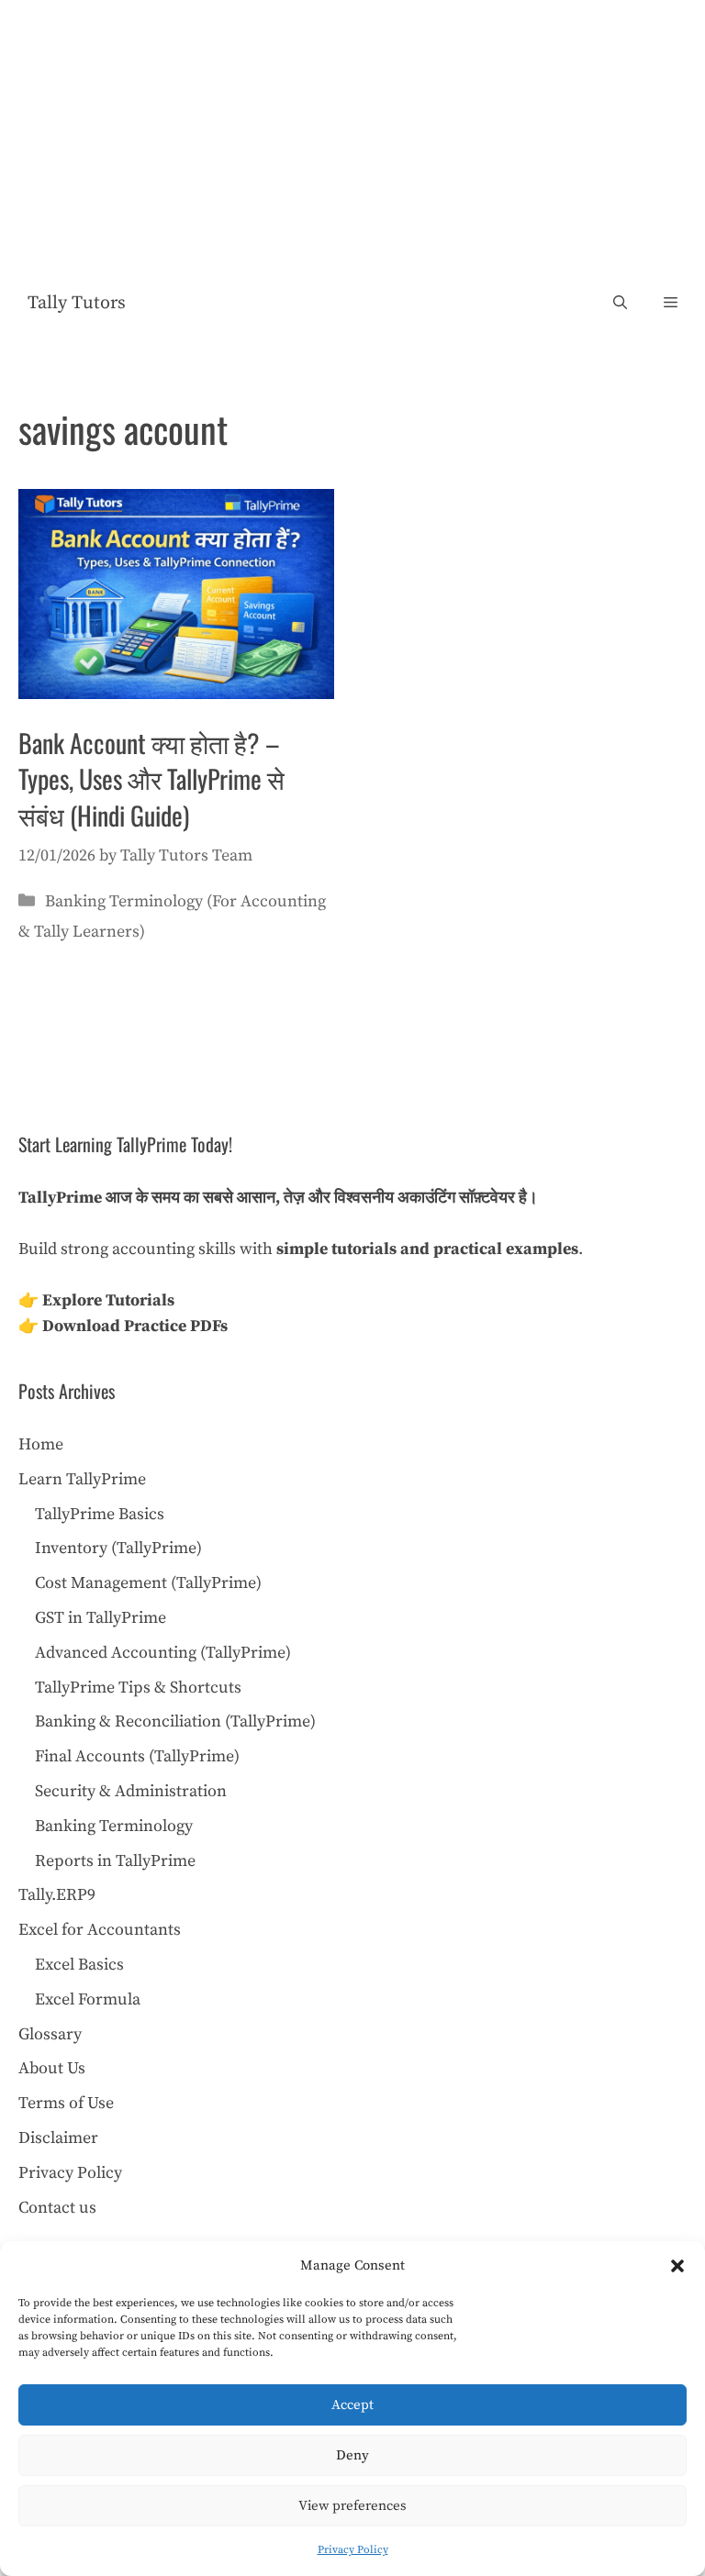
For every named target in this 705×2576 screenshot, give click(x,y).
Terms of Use (66, 2103)
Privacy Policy (353, 2550)
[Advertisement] (352, 138)
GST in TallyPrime (101, 1618)
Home (41, 1444)
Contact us (57, 2208)
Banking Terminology (114, 1826)
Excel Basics (79, 1965)
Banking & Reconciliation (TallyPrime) (175, 1721)
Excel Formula (88, 1999)
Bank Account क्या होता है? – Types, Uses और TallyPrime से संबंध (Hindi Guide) (151, 778)
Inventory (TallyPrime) (118, 1548)
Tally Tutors (77, 303)
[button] (677, 2266)
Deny (352, 2455)
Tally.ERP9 (57, 1895)
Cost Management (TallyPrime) (148, 1583)
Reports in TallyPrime (115, 1861)
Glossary (50, 2034)
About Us (52, 2068)
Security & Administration (131, 1791)
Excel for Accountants (100, 1930)
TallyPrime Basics (100, 1514)
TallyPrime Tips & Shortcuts (138, 1688)
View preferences (352, 2506)
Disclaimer (58, 2138)
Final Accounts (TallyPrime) (137, 1756)
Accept (352, 2405)
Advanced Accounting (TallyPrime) (163, 1653)
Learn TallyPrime (82, 1479)
